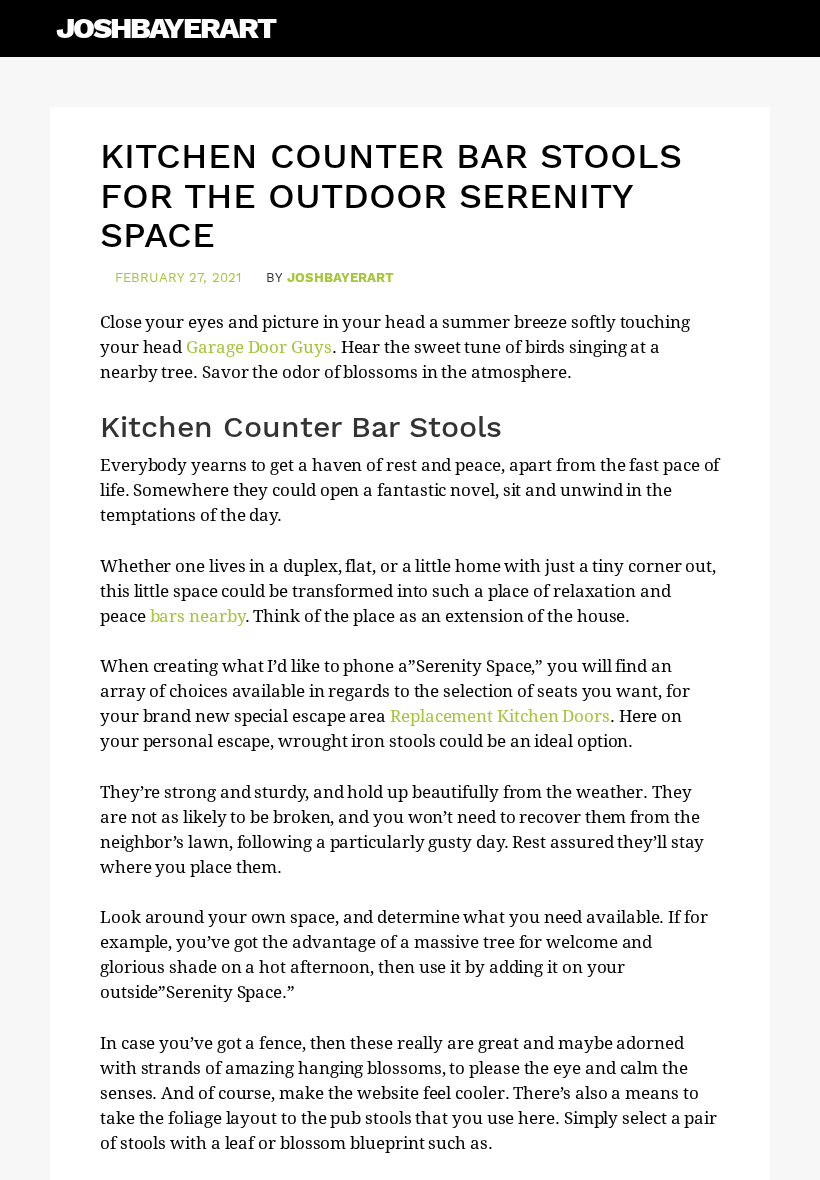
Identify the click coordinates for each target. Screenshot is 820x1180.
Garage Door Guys (259, 347)
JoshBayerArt (165, 27)
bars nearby (197, 616)
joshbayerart (340, 277)
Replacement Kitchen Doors (500, 716)
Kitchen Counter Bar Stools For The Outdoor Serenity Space (391, 195)
